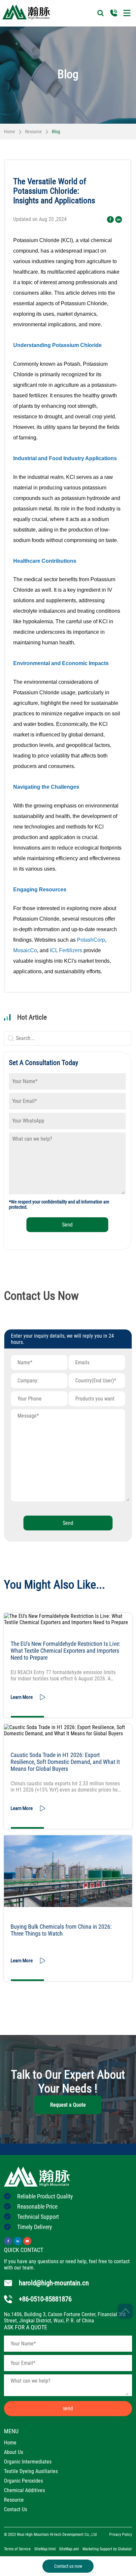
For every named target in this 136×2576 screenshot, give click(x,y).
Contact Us (16, 2509)
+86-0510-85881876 (45, 2299)
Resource (34, 132)
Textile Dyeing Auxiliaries (31, 2471)
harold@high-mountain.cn (54, 2283)
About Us (14, 2452)
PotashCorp (91, 940)
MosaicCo (25, 950)
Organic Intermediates (28, 2462)
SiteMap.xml (69, 2549)
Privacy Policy (121, 2535)
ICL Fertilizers (66, 950)
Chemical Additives (24, 2490)
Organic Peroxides (23, 2481)
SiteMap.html (45, 2549)
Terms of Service (17, 2549)
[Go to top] (125, 2311)
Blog (56, 132)
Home (10, 132)
